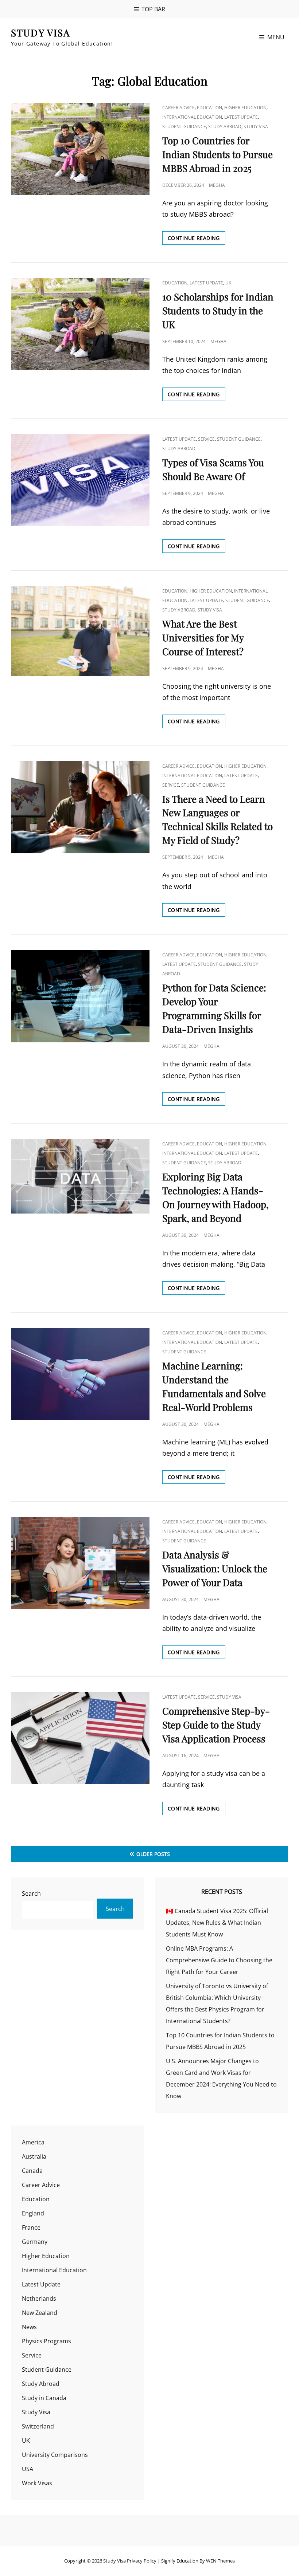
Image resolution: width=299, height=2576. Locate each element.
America (33, 2142)
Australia (34, 2156)
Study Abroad (225, 127)
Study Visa (41, 33)
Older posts (153, 1854)
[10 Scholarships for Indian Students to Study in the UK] (80, 324)
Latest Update (241, 117)
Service (206, 439)
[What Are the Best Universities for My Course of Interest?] (80, 631)
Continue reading (197, 239)
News (29, 2327)
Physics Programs (46, 2341)
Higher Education (245, 108)
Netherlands (39, 2298)
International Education (192, 117)
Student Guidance (184, 127)
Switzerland (38, 2426)
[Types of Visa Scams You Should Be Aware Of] (80, 480)
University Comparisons (55, 2455)
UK (228, 283)
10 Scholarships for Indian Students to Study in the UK (218, 310)
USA (28, 2469)
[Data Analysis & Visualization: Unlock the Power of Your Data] (80, 1563)
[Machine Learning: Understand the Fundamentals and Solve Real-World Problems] (80, 1374)
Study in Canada (44, 2398)
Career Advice (178, 108)
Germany (35, 2242)
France (31, 2227)
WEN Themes (220, 2561)
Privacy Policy (142, 2561)
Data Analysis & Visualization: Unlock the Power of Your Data (215, 1568)
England (33, 2213)
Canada (32, 2171)
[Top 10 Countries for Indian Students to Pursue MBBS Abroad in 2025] (80, 149)
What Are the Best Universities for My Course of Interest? (203, 638)
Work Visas (37, 2483)
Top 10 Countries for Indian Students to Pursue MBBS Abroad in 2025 (218, 154)
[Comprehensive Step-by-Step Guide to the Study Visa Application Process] (80, 1738)
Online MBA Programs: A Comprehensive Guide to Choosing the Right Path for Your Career (219, 1960)
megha (217, 185)
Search (31, 1893)
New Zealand (40, 2313)
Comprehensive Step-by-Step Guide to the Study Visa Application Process (216, 1725)
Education (209, 108)
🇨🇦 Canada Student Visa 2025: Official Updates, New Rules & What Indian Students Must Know (217, 1923)
